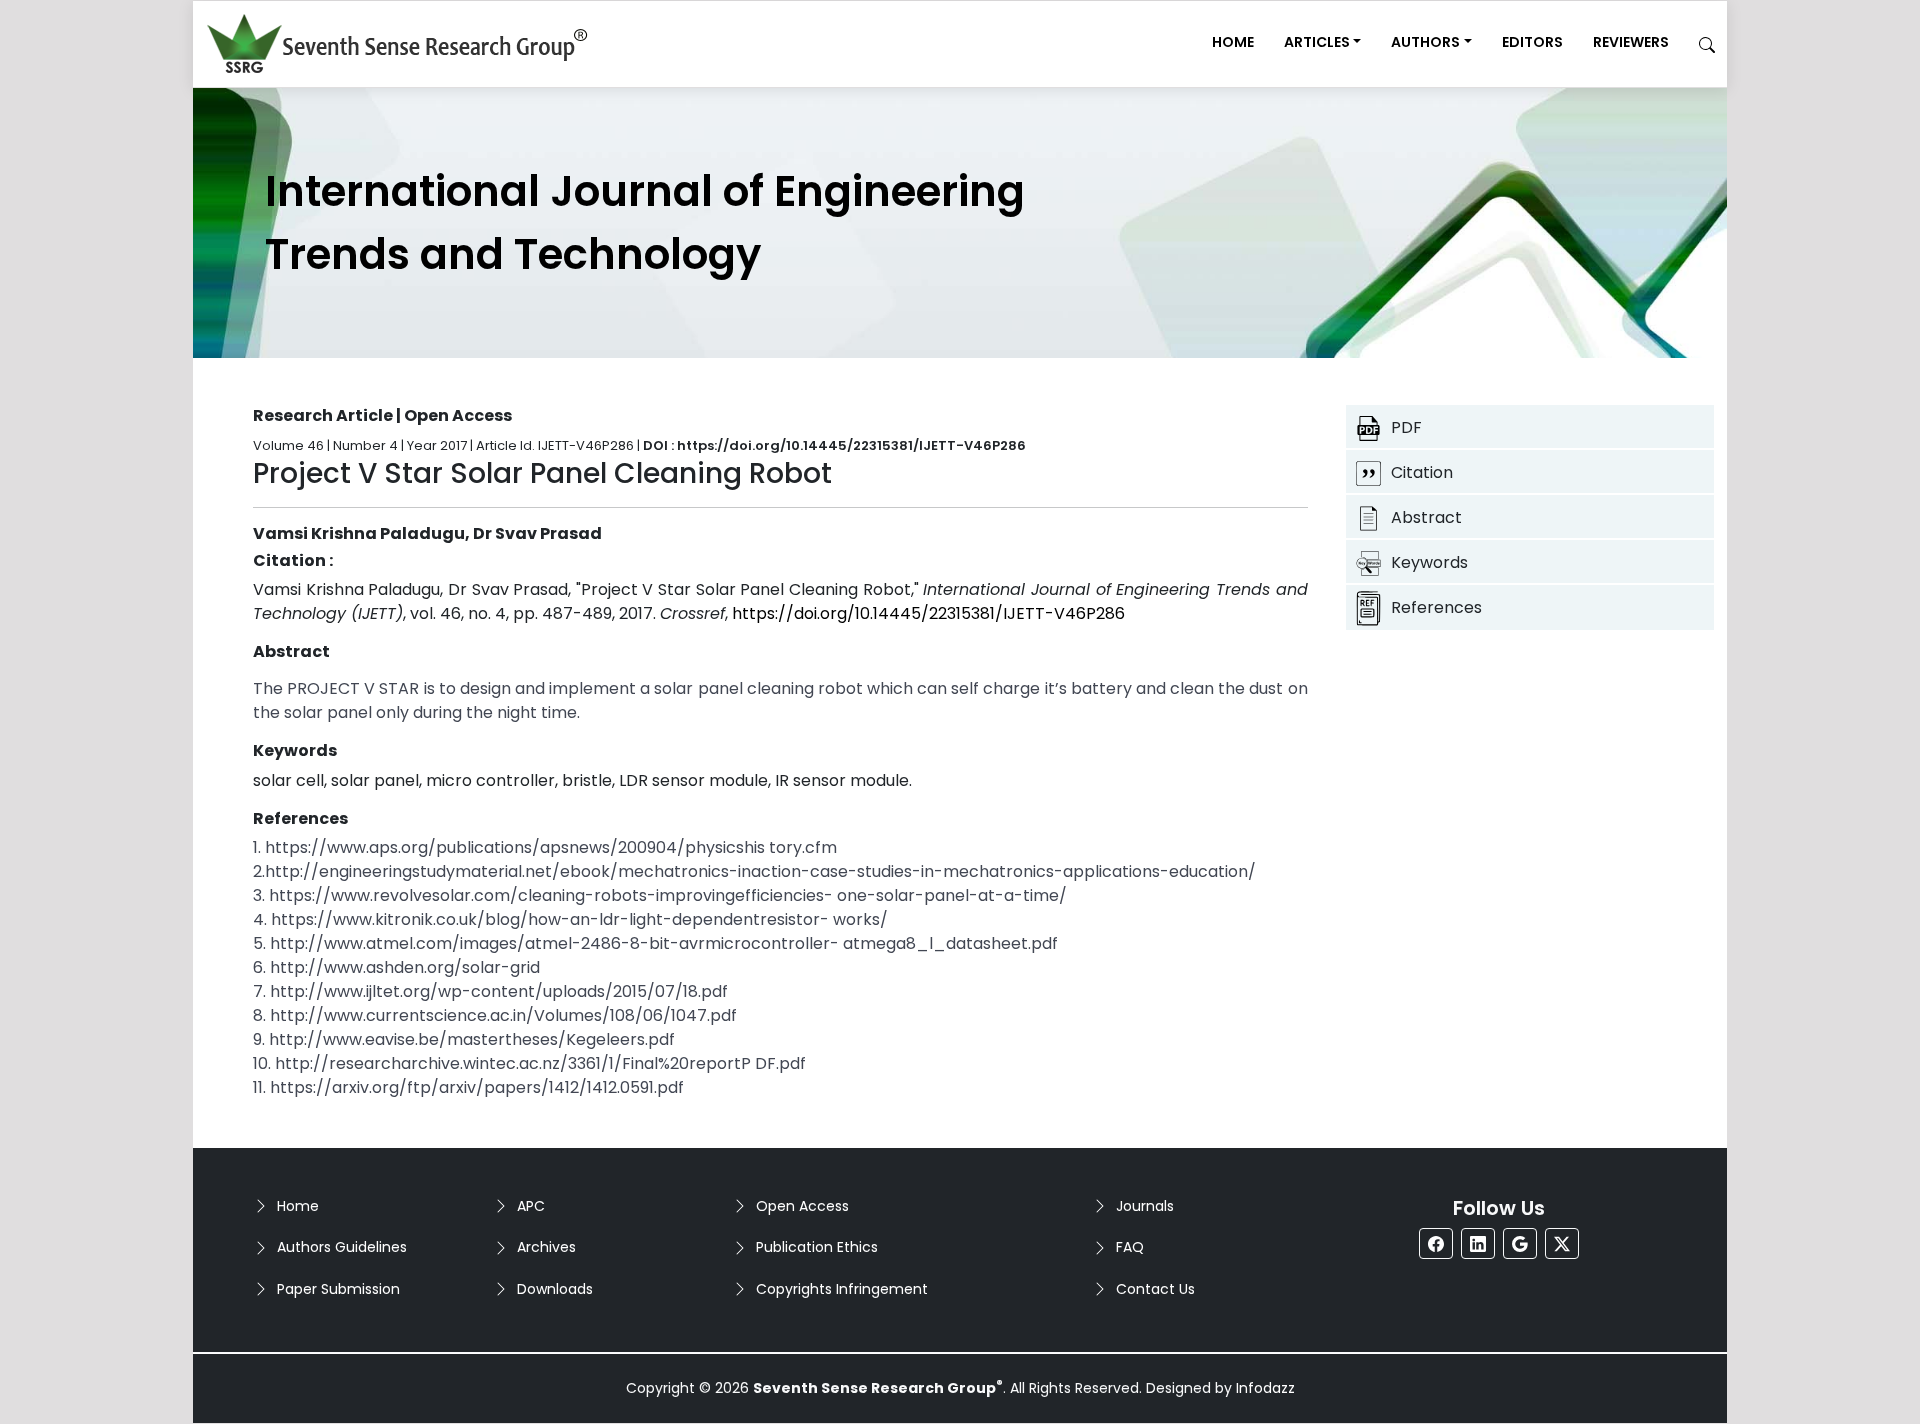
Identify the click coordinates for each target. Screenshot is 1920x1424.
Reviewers (1631, 42)
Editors (1532, 42)
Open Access (802, 1206)
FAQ (1130, 1247)
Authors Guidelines (342, 1247)
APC (531, 1206)
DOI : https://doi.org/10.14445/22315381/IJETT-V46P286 (834, 445)
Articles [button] (1317, 42)
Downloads (555, 1289)
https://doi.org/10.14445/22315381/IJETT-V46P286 (928, 613)
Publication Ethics (817, 1247)
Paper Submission (338, 1289)
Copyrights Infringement (842, 1289)
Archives (546, 1247)
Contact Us (1155, 1289)
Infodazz (1265, 1388)
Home (1233, 42)
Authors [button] (1425, 42)
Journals (1145, 1206)
